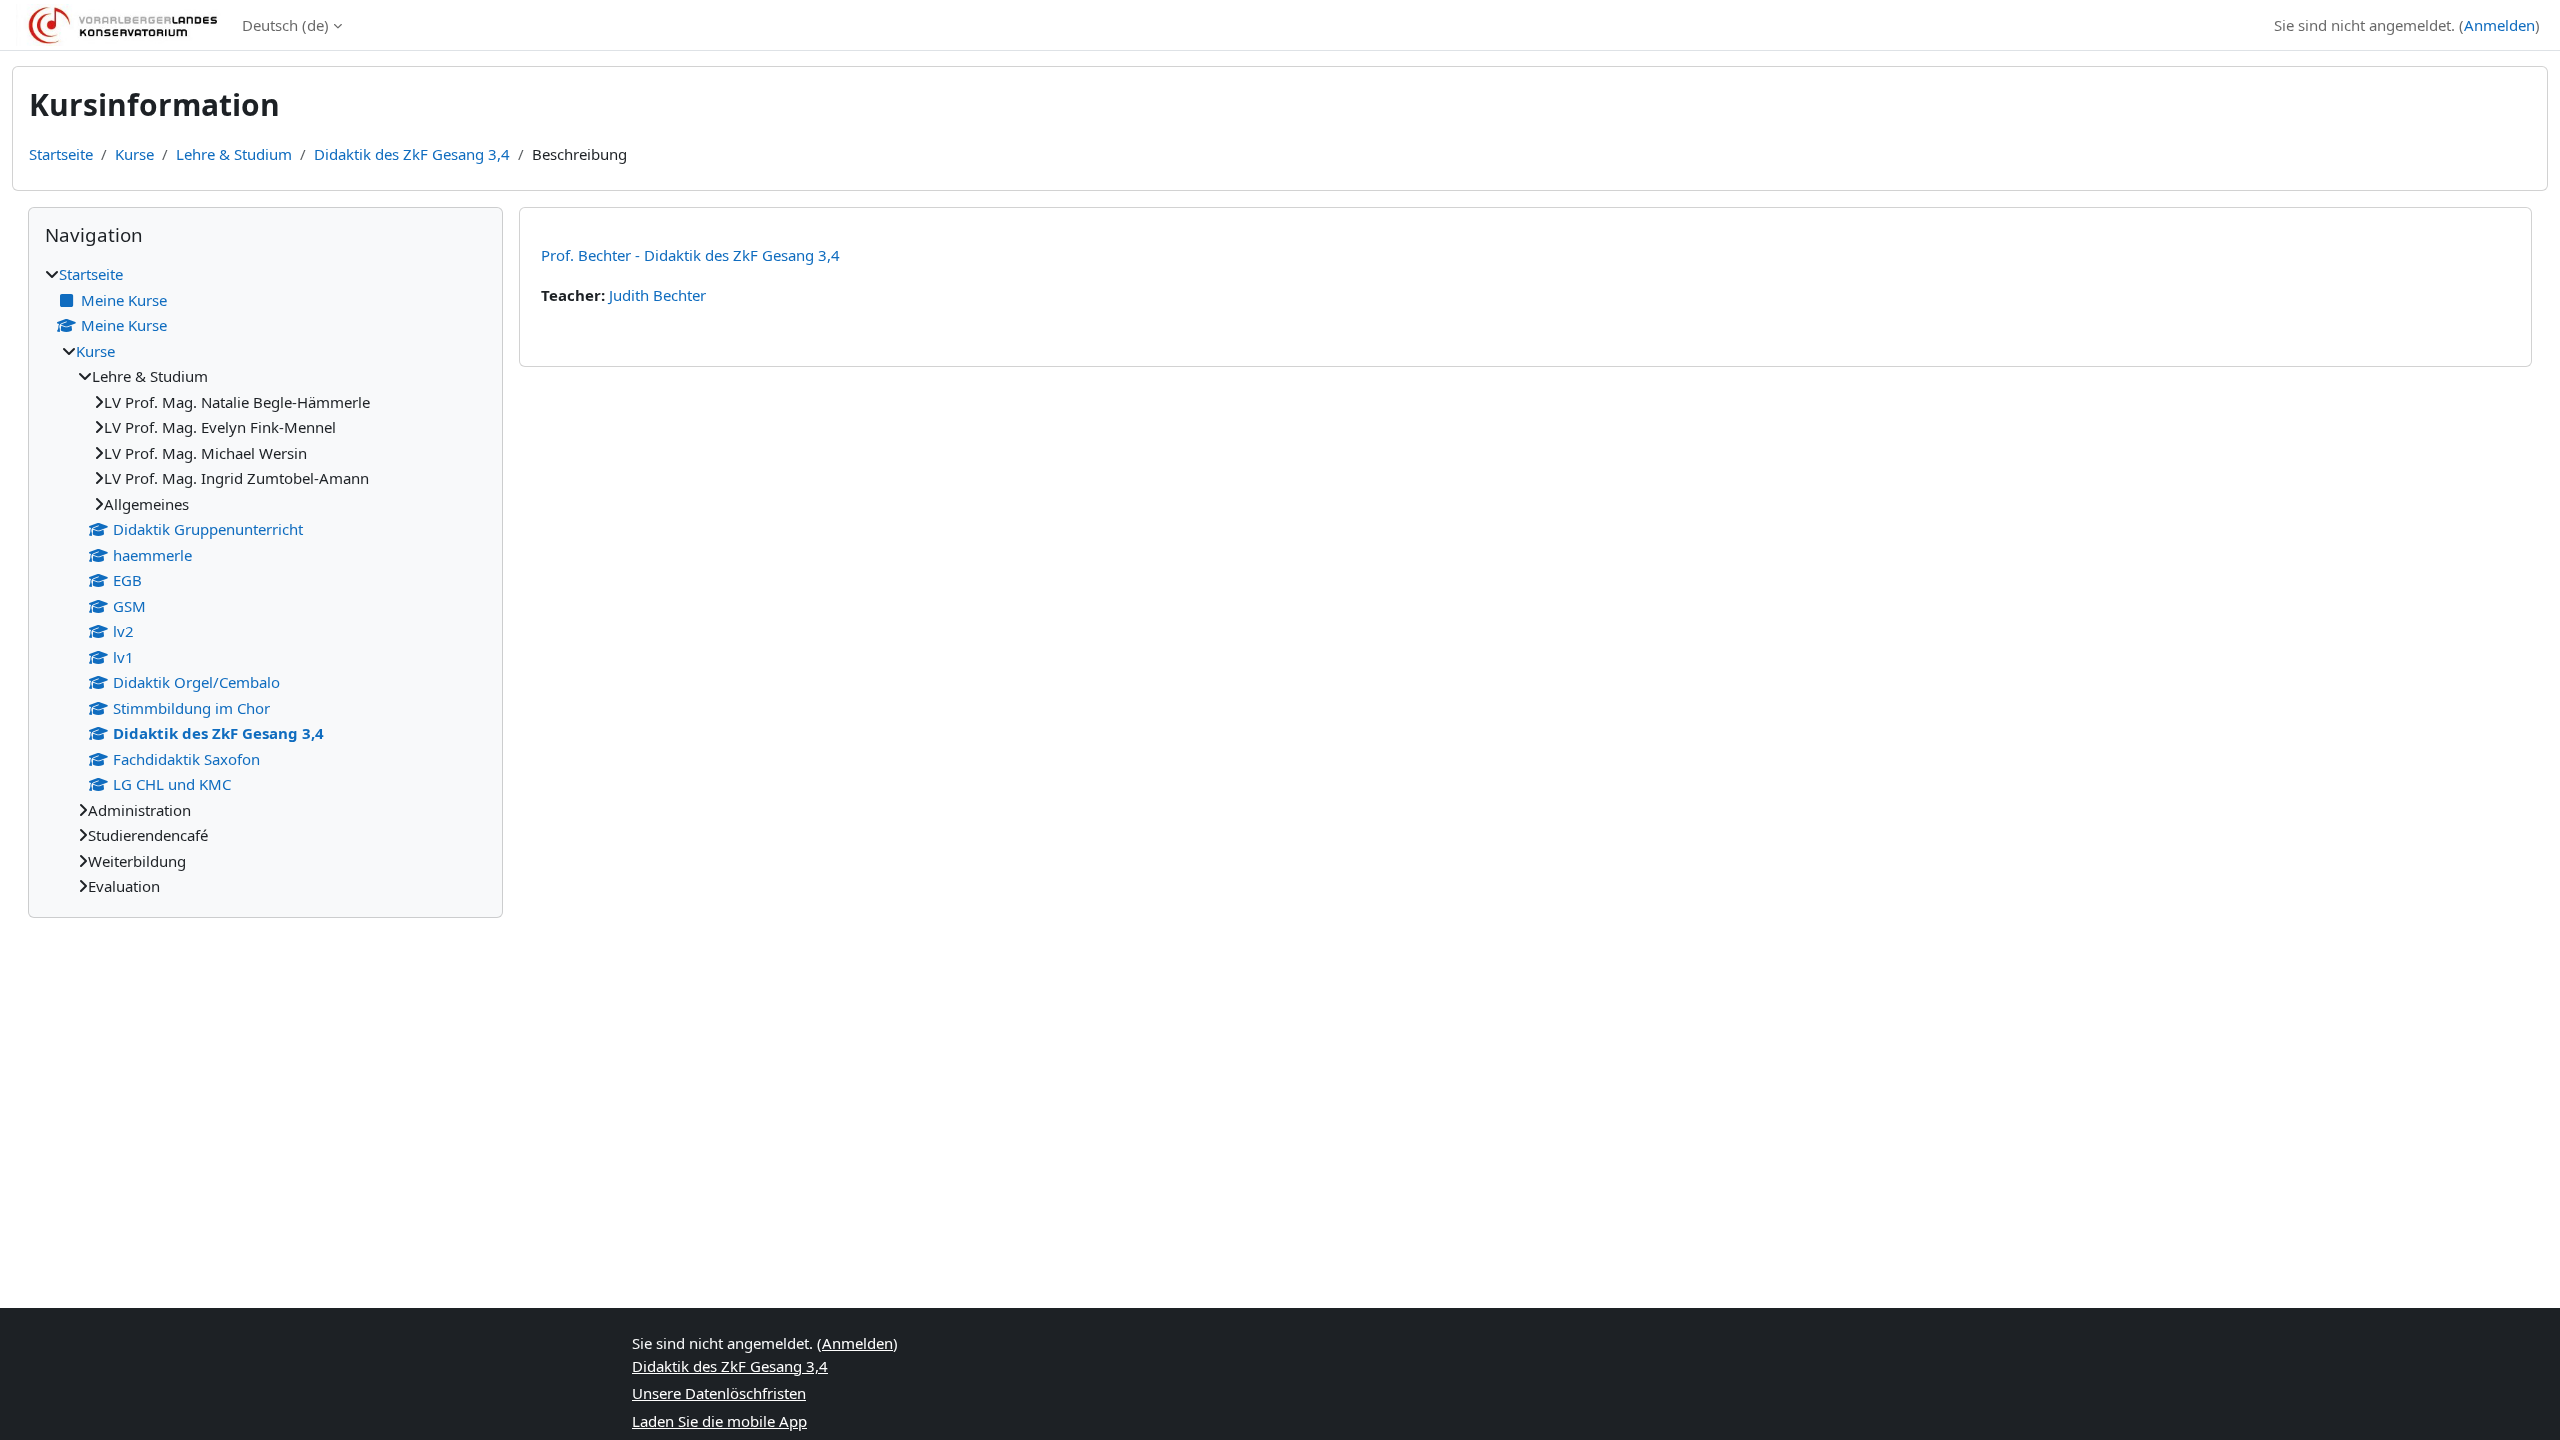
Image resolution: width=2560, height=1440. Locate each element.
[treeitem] (265, 580)
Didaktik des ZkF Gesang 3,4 (412, 154)
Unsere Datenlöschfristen (719, 1393)
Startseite (61, 154)
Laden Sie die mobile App (719, 1421)
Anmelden (2499, 25)
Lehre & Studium (234, 154)
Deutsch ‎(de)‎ (285, 25)
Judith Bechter (657, 295)
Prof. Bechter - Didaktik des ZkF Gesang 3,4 (690, 255)
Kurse (134, 154)
